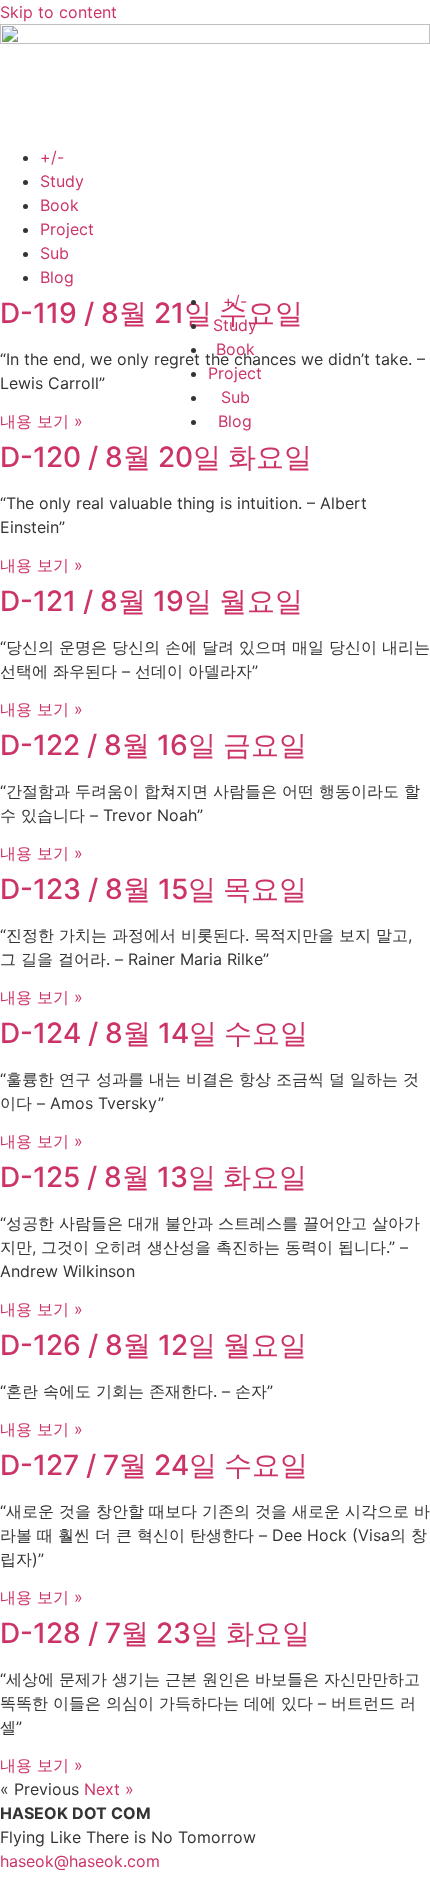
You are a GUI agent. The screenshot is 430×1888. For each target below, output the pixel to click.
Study (62, 181)
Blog (57, 277)
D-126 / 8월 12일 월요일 (153, 1345)
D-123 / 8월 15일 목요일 (153, 889)
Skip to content (58, 12)
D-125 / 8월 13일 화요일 (153, 1177)
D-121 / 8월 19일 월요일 (151, 601)
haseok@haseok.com (80, 1861)
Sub (54, 253)
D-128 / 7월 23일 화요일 (155, 1633)
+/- (52, 157)
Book (59, 205)
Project (67, 229)
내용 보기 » (41, 421)
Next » (109, 1789)
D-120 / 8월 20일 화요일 (156, 457)
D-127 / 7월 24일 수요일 (154, 1465)
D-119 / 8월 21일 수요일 (151, 313)
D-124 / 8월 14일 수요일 (154, 1033)
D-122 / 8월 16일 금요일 (153, 745)
